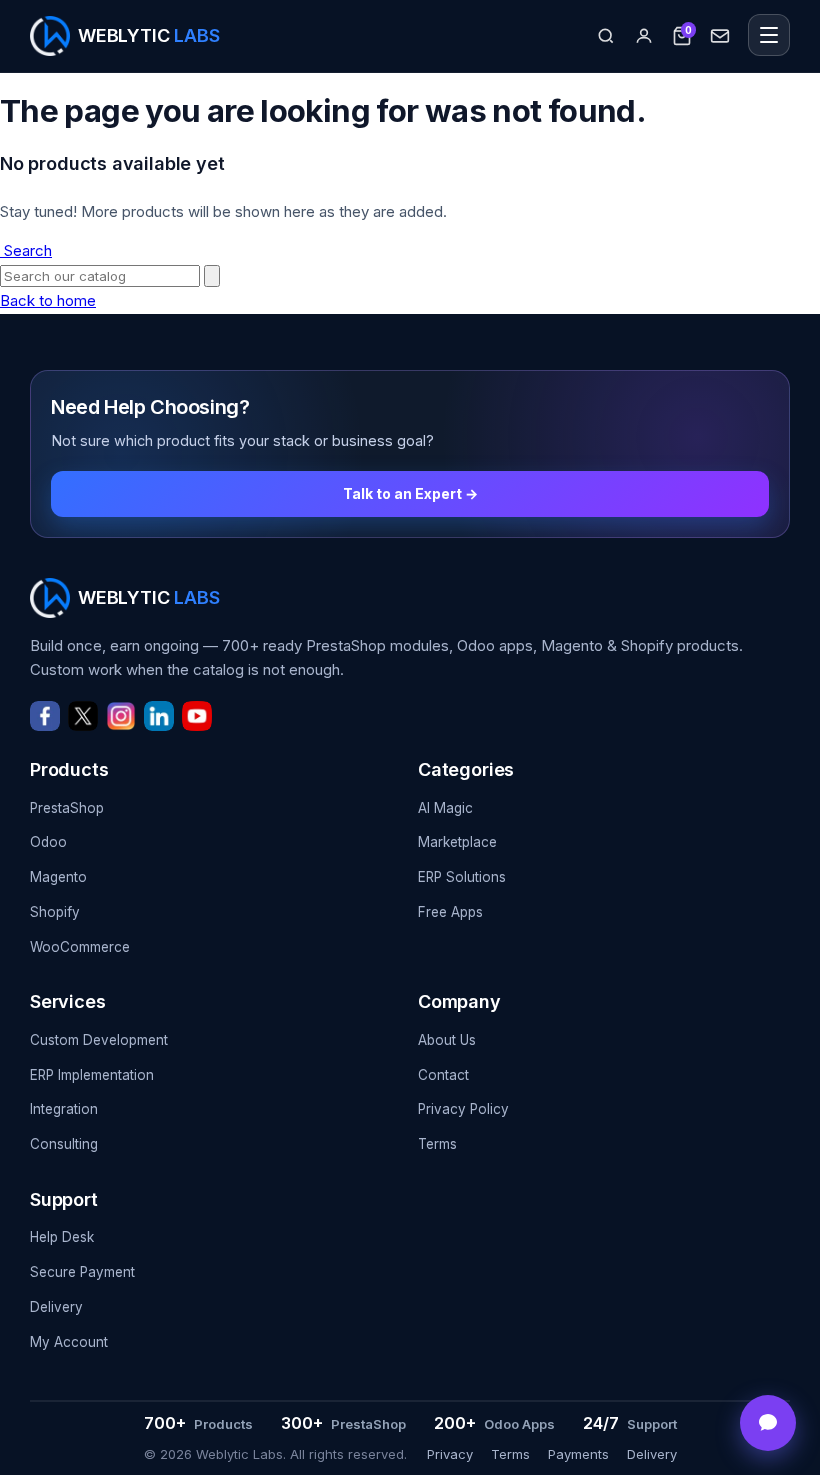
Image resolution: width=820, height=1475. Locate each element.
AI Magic (445, 808)
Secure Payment (82, 1272)
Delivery (56, 1307)
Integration (64, 1109)
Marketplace (457, 842)
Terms (437, 1144)
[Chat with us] (768, 1423)
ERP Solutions (462, 877)
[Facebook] (45, 716)
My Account (69, 1342)
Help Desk (62, 1237)
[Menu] (769, 35)
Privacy (450, 1454)
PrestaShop (67, 808)
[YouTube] (197, 716)
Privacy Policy (463, 1109)
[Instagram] (121, 716)
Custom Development (99, 1040)
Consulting (64, 1144)
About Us (447, 1040)
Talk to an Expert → (410, 493)
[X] (83, 716)
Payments (578, 1454)
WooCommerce (80, 947)
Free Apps (450, 912)
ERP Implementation (92, 1075)
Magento (58, 877)
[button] (606, 36)
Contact (443, 1075)
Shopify (55, 912)
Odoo (48, 842)
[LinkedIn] (159, 716)
